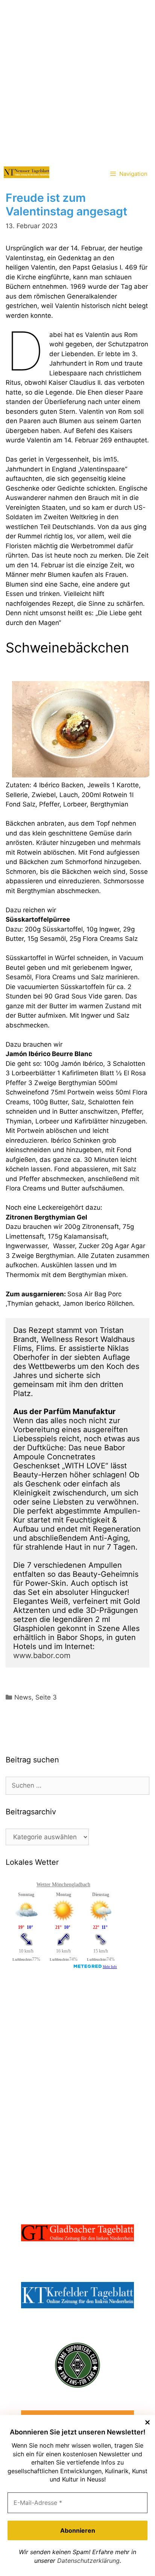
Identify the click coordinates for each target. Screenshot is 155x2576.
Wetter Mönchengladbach (63, 1885)
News (23, 1697)
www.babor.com (42, 1655)
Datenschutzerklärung (88, 2561)
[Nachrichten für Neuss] (27, 172)
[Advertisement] (77, 81)
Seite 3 (46, 1697)
